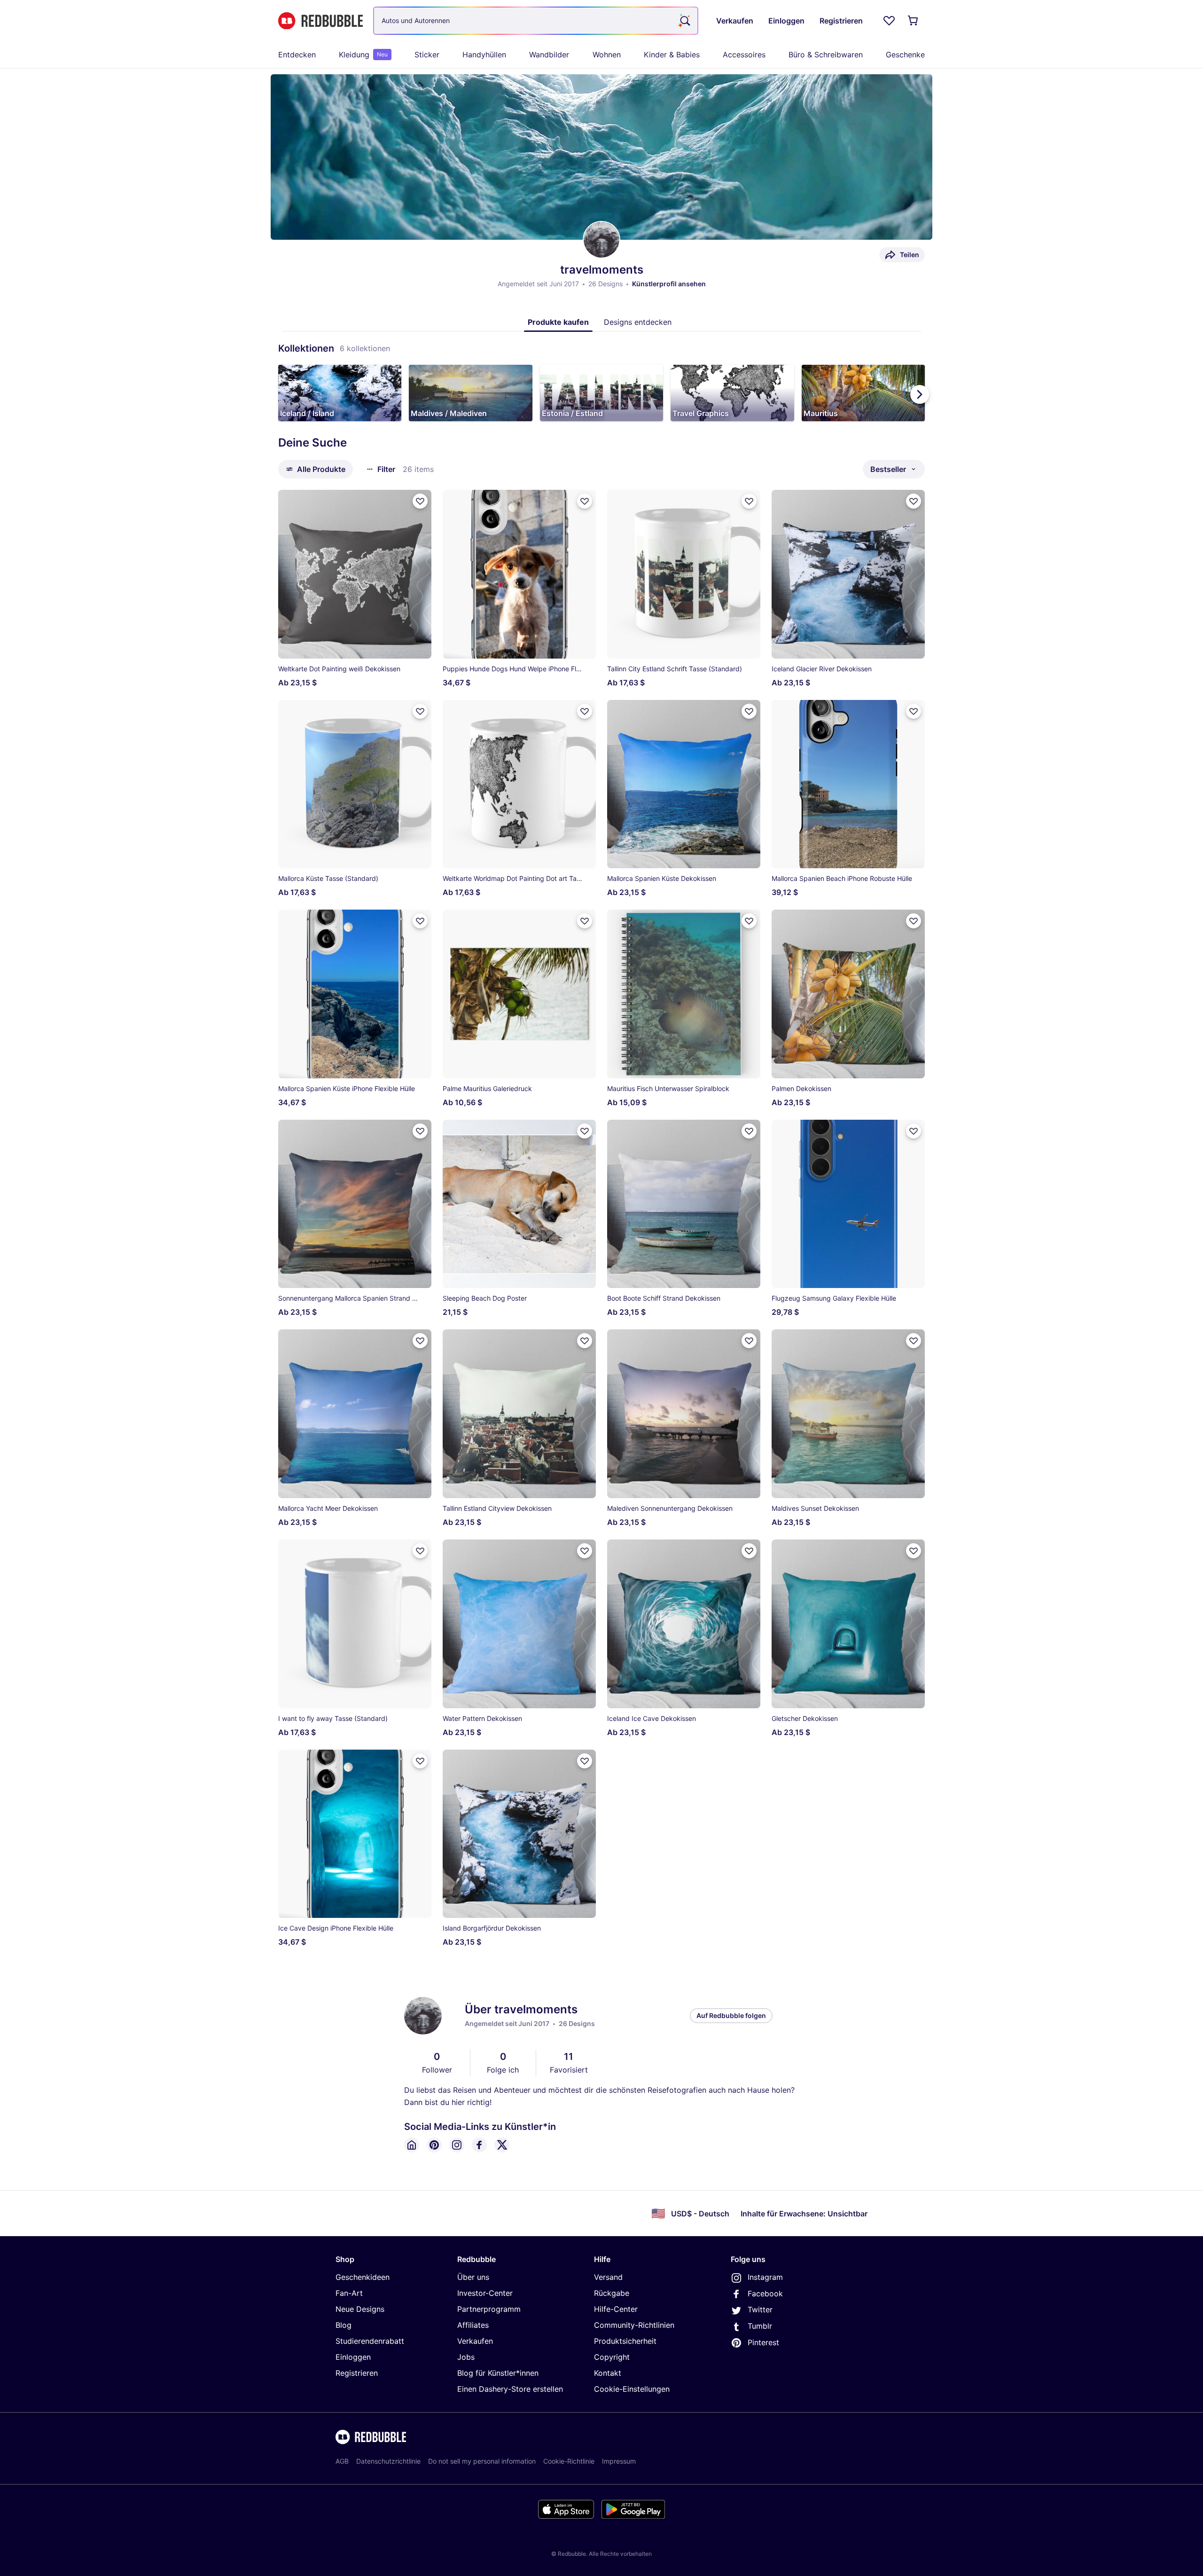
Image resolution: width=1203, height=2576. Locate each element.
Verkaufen (475, 2341)
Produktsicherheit (625, 2341)
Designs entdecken (638, 322)
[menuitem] (297, 55)
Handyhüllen (484, 55)
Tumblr (760, 2326)
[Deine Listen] (889, 21)
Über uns (473, 2277)
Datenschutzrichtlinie (388, 2461)
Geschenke (905, 55)
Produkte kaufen (558, 322)
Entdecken (297, 55)
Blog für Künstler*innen (498, 2373)
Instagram (765, 2277)
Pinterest (763, 2342)
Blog (344, 2325)
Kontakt (608, 2373)
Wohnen (607, 55)
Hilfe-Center (616, 2309)
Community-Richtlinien (634, 2325)
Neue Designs (360, 2309)
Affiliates (473, 2325)
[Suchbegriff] (684, 21)
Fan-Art (349, 2293)
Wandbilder (549, 55)
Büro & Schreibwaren (826, 55)
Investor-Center (485, 2293)
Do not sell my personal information (482, 2461)
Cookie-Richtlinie (569, 2461)
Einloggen (353, 2357)
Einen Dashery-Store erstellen (510, 2389)
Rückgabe (612, 2293)
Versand (608, 2277)
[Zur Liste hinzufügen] (420, 501)
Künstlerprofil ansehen (669, 284)
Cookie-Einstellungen (632, 2389)
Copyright (612, 2357)
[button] (340, 393)
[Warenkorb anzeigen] (914, 21)
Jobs (466, 2357)
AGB (342, 2461)
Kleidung (363, 55)
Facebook (765, 2293)
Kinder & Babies (672, 55)
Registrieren (357, 2373)
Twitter (760, 2309)
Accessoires (744, 55)
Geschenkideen (363, 2277)
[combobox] (536, 21)
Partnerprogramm (489, 2309)
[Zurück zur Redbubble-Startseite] (320, 21)
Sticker (427, 55)
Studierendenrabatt (370, 2341)
